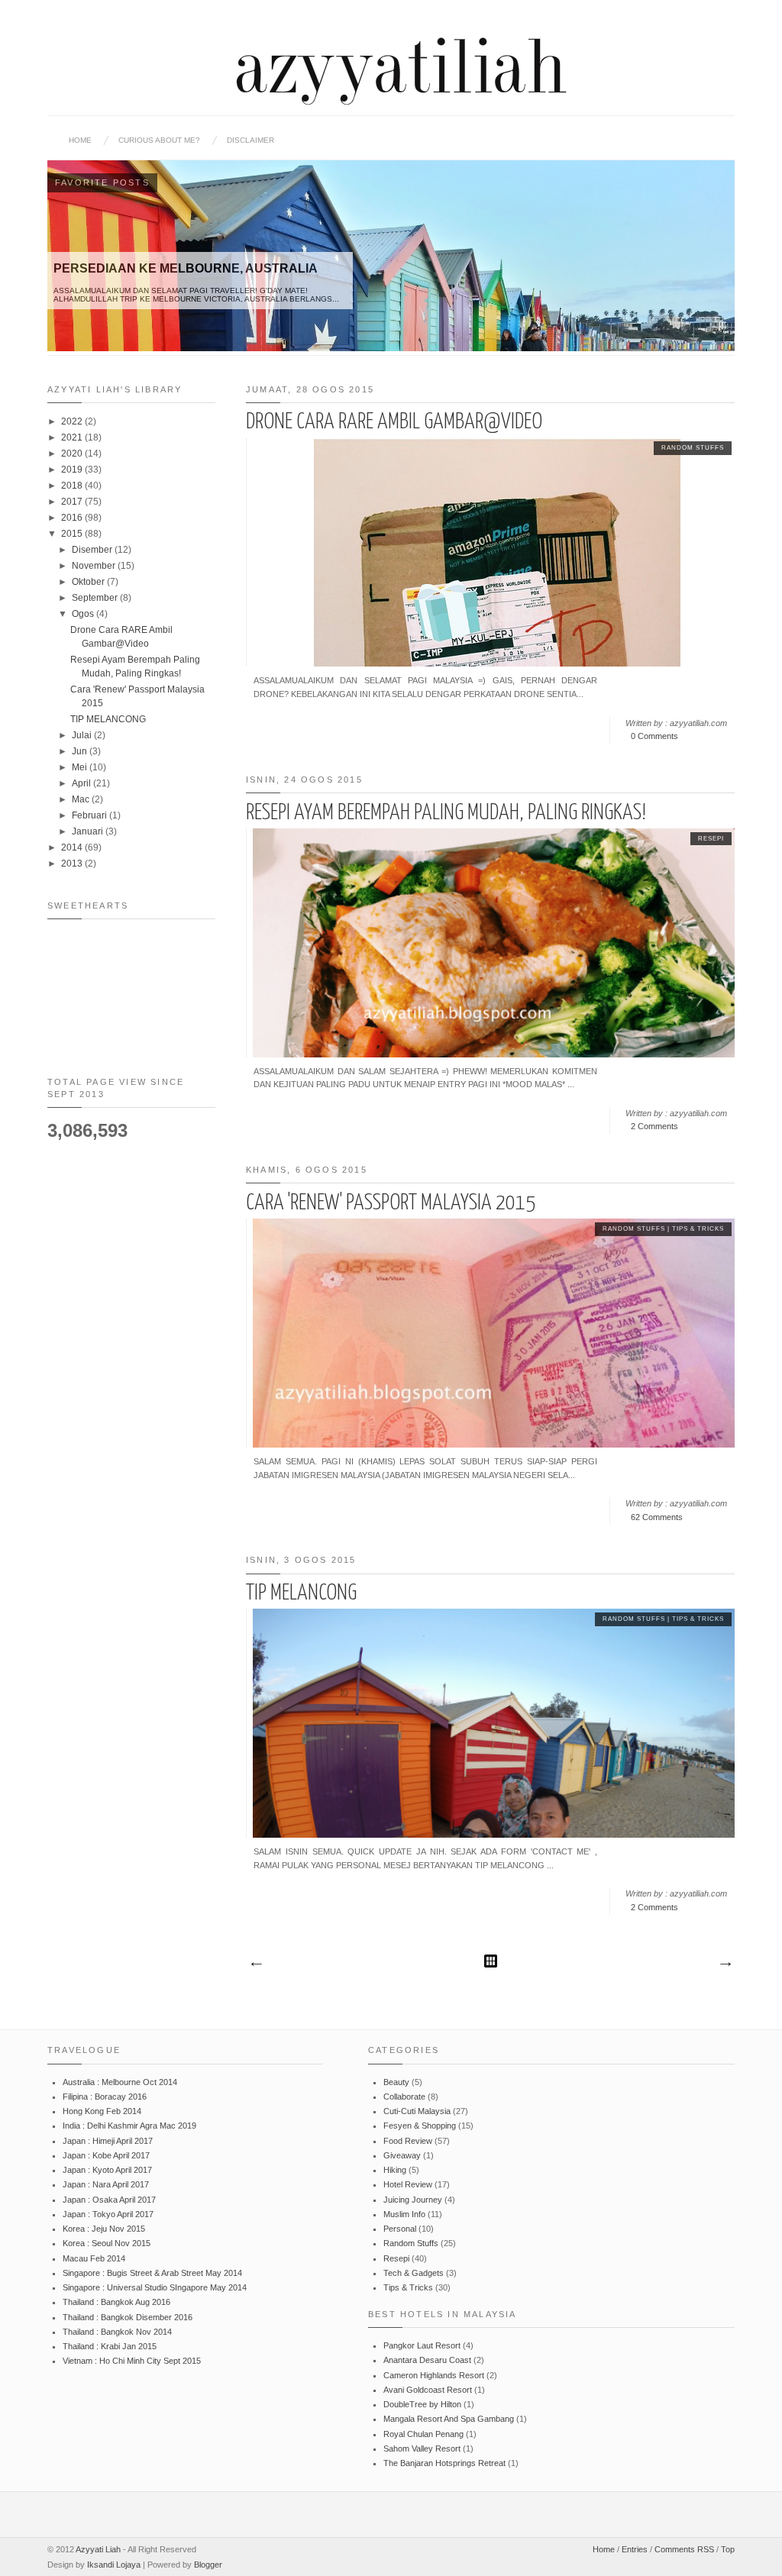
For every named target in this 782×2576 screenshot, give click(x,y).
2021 (73, 437)
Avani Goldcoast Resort (428, 2390)
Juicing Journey (413, 2200)
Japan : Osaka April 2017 (109, 2200)
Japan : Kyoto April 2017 (107, 2170)
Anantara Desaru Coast (427, 2360)
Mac (82, 799)
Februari (90, 815)
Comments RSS (684, 2549)
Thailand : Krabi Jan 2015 (110, 2346)
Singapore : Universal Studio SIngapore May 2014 (155, 2287)
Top (728, 2549)
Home (80, 140)
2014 (73, 847)
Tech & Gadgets (414, 2273)
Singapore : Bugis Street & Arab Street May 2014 (152, 2273)
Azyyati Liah (98, 2549)
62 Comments (657, 1517)
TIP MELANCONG (301, 1593)
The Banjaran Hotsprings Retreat (444, 2463)
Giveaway (402, 2155)
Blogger (208, 2565)
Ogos (84, 614)
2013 (73, 864)
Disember (93, 550)
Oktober (89, 582)
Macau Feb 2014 (94, 2258)
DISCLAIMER (250, 140)
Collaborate (404, 2097)
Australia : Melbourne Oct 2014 (120, 2082)
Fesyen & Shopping (420, 2126)
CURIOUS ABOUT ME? (159, 140)
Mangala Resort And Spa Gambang (449, 2419)
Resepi (711, 839)
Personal (400, 2229)
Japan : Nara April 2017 (106, 2184)
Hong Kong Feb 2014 (102, 2111)
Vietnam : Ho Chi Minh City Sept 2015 (132, 2361)
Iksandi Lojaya (114, 2565)
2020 (73, 454)
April (82, 783)
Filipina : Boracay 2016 (105, 2097)
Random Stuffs (693, 448)
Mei (81, 767)
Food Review (408, 2141)
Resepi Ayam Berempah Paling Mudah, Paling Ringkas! (446, 813)
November (95, 566)
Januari (89, 831)
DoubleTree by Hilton (422, 2404)
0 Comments (654, 736)
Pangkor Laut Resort (422, 2345)
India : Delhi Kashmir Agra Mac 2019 (129, 2126)
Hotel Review (408, 2184)
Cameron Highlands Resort (434, 2375)
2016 (73, 518)
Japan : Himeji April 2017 (108, 2141)
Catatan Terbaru (256, 1964)
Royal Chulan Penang (423, 2434)
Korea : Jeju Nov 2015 (104, 2229)
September (96, 598)
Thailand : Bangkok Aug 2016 (116, 2302)
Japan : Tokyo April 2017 (108, 2214)
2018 (73, 486)
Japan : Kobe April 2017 (106, 2155)
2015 (73, 534)
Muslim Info (404, 2214)
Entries (635, 2549)
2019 (73, 470)
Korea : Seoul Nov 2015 (107, 2243)
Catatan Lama (725, 1964)
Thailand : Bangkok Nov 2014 (117, 2332)
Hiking (395, 2170)
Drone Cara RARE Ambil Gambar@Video (394, 422)
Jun (81, 751)
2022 (73, 421)
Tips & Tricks (698, 1229)
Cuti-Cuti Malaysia (417, 2111)
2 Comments (654, 1126)
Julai (83, 735)
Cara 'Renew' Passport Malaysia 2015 (391, 1203)
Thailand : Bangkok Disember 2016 (128, 2317)
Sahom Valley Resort (422, 2448)
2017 (73, 502)
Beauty (396, 2082)
